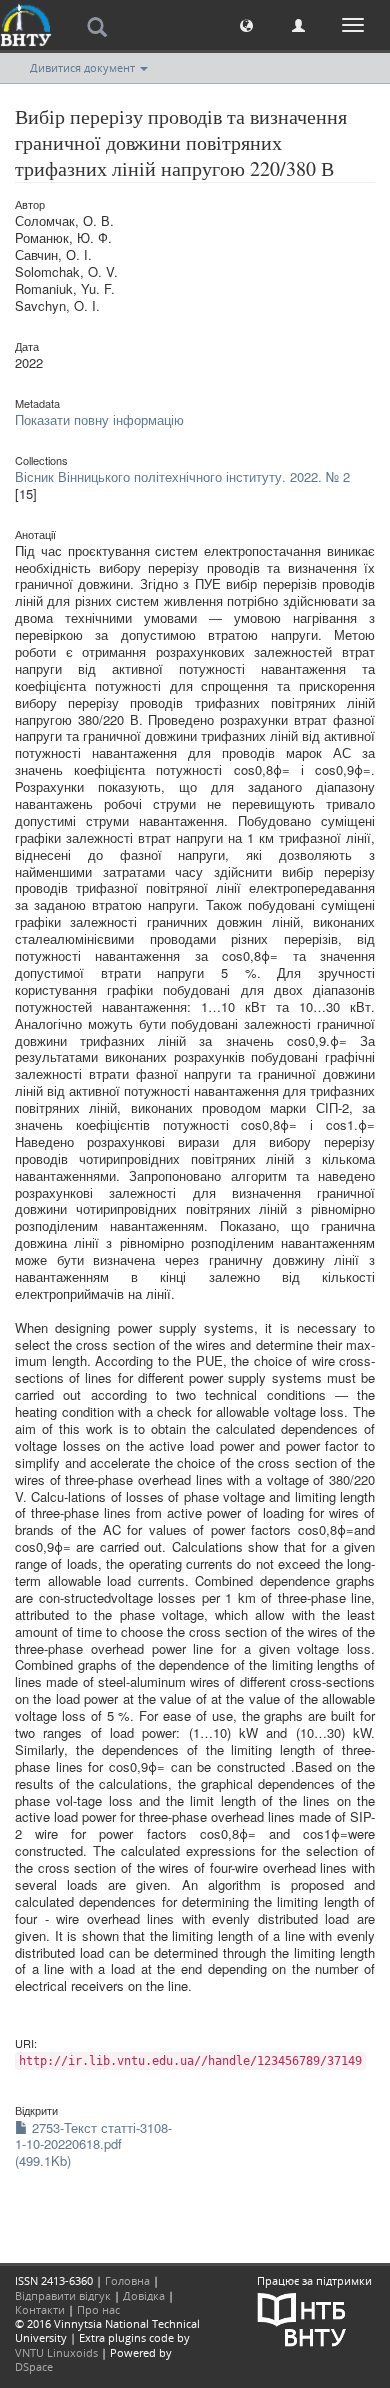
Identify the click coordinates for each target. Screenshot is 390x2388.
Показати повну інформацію (99, 419)
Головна (127, 2280)
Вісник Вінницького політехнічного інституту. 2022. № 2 (182, 476)
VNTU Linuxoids (56, 2352)
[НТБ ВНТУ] (302, 2317)
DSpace (34, 2366)
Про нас (98, 2309)
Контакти (40, 2309)
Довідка (144, 2295)
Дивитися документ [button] (84, 67)
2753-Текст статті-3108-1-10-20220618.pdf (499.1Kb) (93, 2144)
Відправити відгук (63, 2295)
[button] (246, 24)
